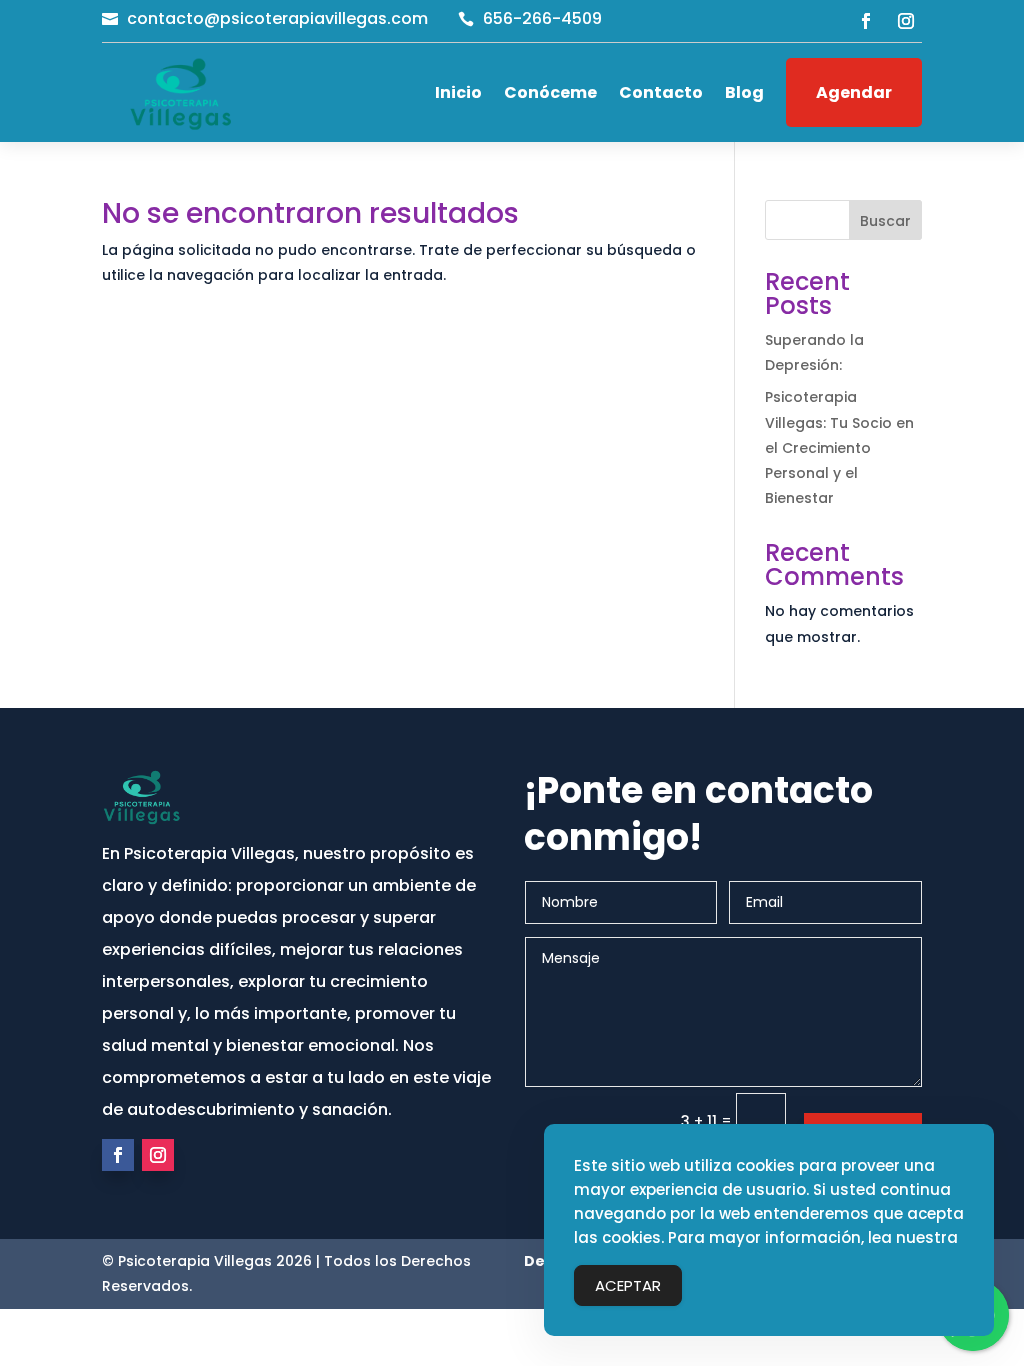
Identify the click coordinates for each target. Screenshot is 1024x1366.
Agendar (854, 92)
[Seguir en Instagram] (906, 21)
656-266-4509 (542, 18)
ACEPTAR (628, 1285)
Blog (744, 92)
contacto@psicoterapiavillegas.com (277, 18)
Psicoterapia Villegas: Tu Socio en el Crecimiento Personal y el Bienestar (839, 447)
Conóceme (550, 92)
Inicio (458, 92)
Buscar (885, 221)
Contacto (661, 92)
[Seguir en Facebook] (866, 21)
